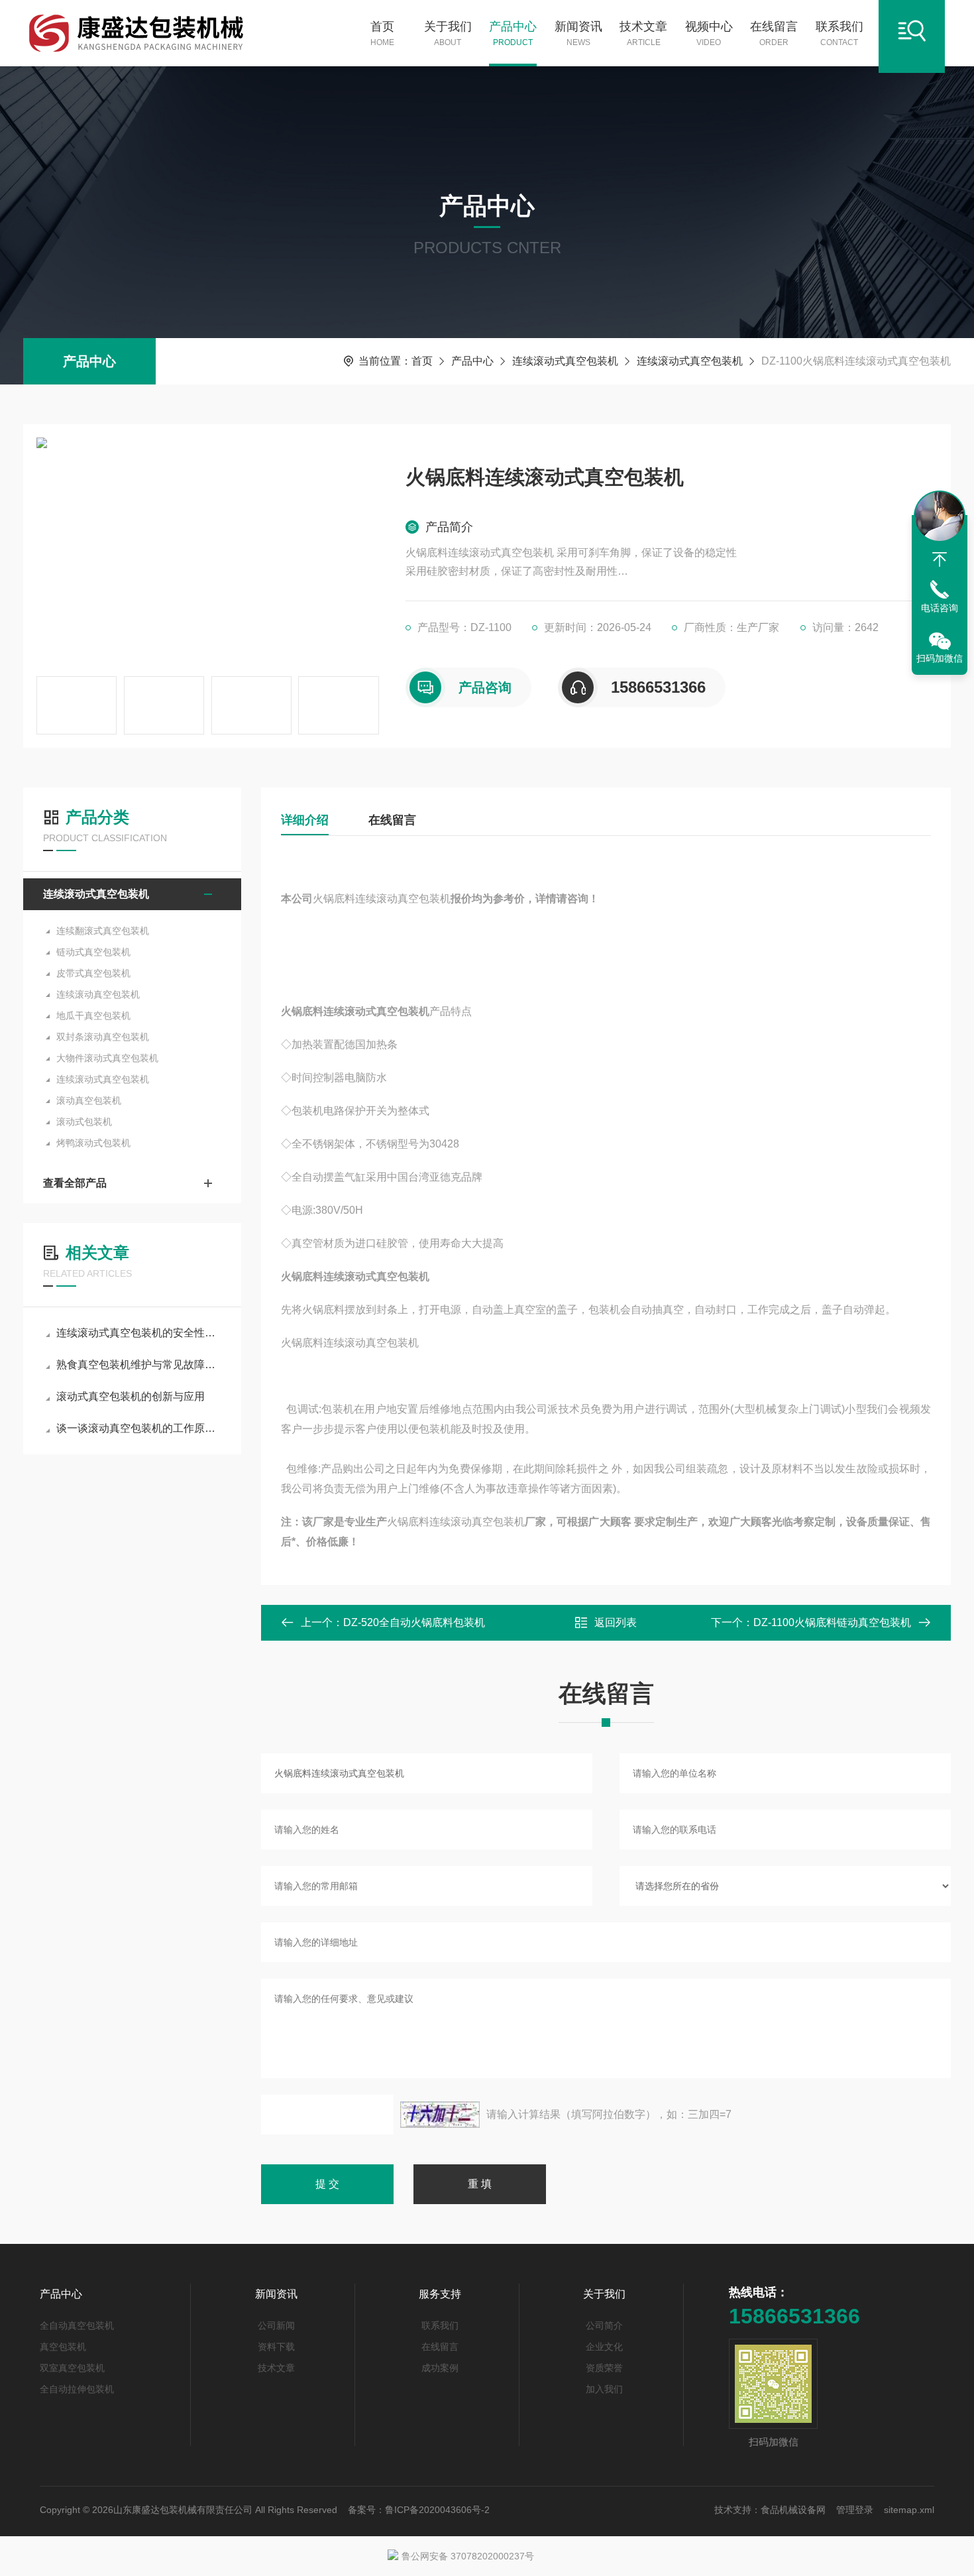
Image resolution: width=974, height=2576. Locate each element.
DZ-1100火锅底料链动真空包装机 (832, 1622)
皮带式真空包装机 (93, 973)
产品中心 (513, 33)
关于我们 (448, 33)
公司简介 (604, 2325)
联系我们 (839, 33)
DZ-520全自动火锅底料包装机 (414, 1622)
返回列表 (616, 1622)
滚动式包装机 (84, 1122)
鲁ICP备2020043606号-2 (437, 2510)
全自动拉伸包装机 (77, 2389)
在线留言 (774, 33)
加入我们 (604, 2389)
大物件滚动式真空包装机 (107, 1058)
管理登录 (855, 2510)
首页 (382, 33)
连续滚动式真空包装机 (565, 361)
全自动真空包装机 (77, 2325)
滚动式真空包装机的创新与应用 (131, 1396)
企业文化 (604, 2347)
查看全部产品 (75, 1183)
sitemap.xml (909, 2510)
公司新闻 (276, 2325)
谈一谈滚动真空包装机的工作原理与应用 (139, 1428)
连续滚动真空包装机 (98, 994)
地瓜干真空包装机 (93, 1016)
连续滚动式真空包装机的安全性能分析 (139, 1333)
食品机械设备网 (793, 2510)
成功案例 (440, 2368)
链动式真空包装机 (93, 952)
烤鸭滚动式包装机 (93, 1143)
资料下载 (276, 2347)
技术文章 (643, 33)
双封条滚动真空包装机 (103, 1037)
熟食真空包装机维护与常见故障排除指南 (139, 1365)
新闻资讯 (578, 33)
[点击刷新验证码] (440, 2115)
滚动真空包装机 (89, 1100)
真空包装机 (63, 2347)
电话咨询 (940, 608)
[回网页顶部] (940, 559)
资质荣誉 (604, 2368)
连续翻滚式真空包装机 (103, 931)
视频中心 (709, 33)
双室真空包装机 (72, 2368)
